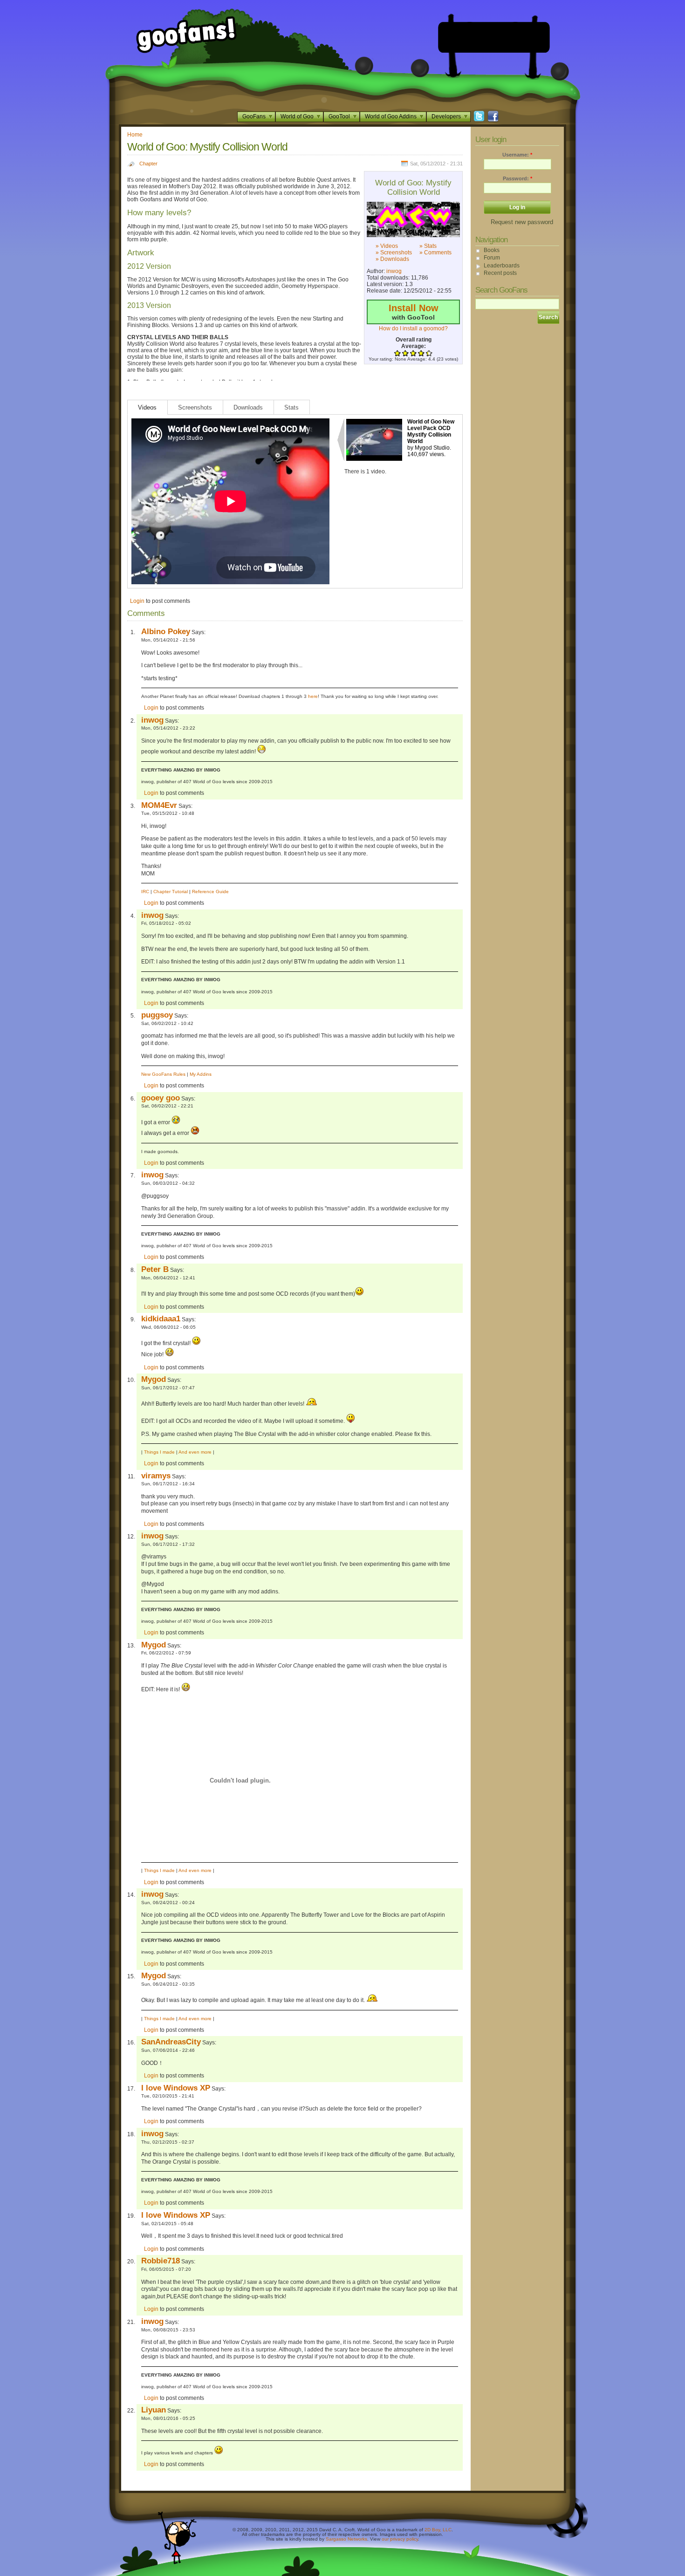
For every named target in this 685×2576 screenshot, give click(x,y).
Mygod (154, 1379)
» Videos (387, 246)
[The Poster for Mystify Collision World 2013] (413, 219)
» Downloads (392, 259)
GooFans (254, 116)
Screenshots (195, 407)
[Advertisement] (494, 37)
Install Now (414, 308)
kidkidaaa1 (161, 1319)
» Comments (435, 253)
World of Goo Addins (391, 116)
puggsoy (157, 1015)
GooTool (339, 116)
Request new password (522, 222)
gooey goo (161, 1098)
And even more (195, 1452)
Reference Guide (210, 892)
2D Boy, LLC (438, 2530)
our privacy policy (400, 2539)
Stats (291, 407)
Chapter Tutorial (171, 892)
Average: (414, 346)
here (313, 696)
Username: (517, 155)
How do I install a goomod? (413, 328)
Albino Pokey (166, 631)
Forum (492, 258)
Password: (517, 178)
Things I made (159, 1452)
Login (137, 601)
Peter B (155, 1269)
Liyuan (154, 2410)
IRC (145, 892)
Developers (446, 116)
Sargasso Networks (346, 2539)
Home (135, 135)
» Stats (428, 246)
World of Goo (297, 116)
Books (492, 250)
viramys (156, 1476)
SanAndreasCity (171, 2042)
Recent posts (500, 273)
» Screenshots (394, 253)
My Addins (201, 1074)
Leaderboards (502, 266)
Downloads (248, 407)
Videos (147, 407)
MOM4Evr (159, 805)
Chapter (148, 164)
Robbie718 (161, 2261)
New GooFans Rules (163, 1074)
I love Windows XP (176, 2088)
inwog (394, 271)
